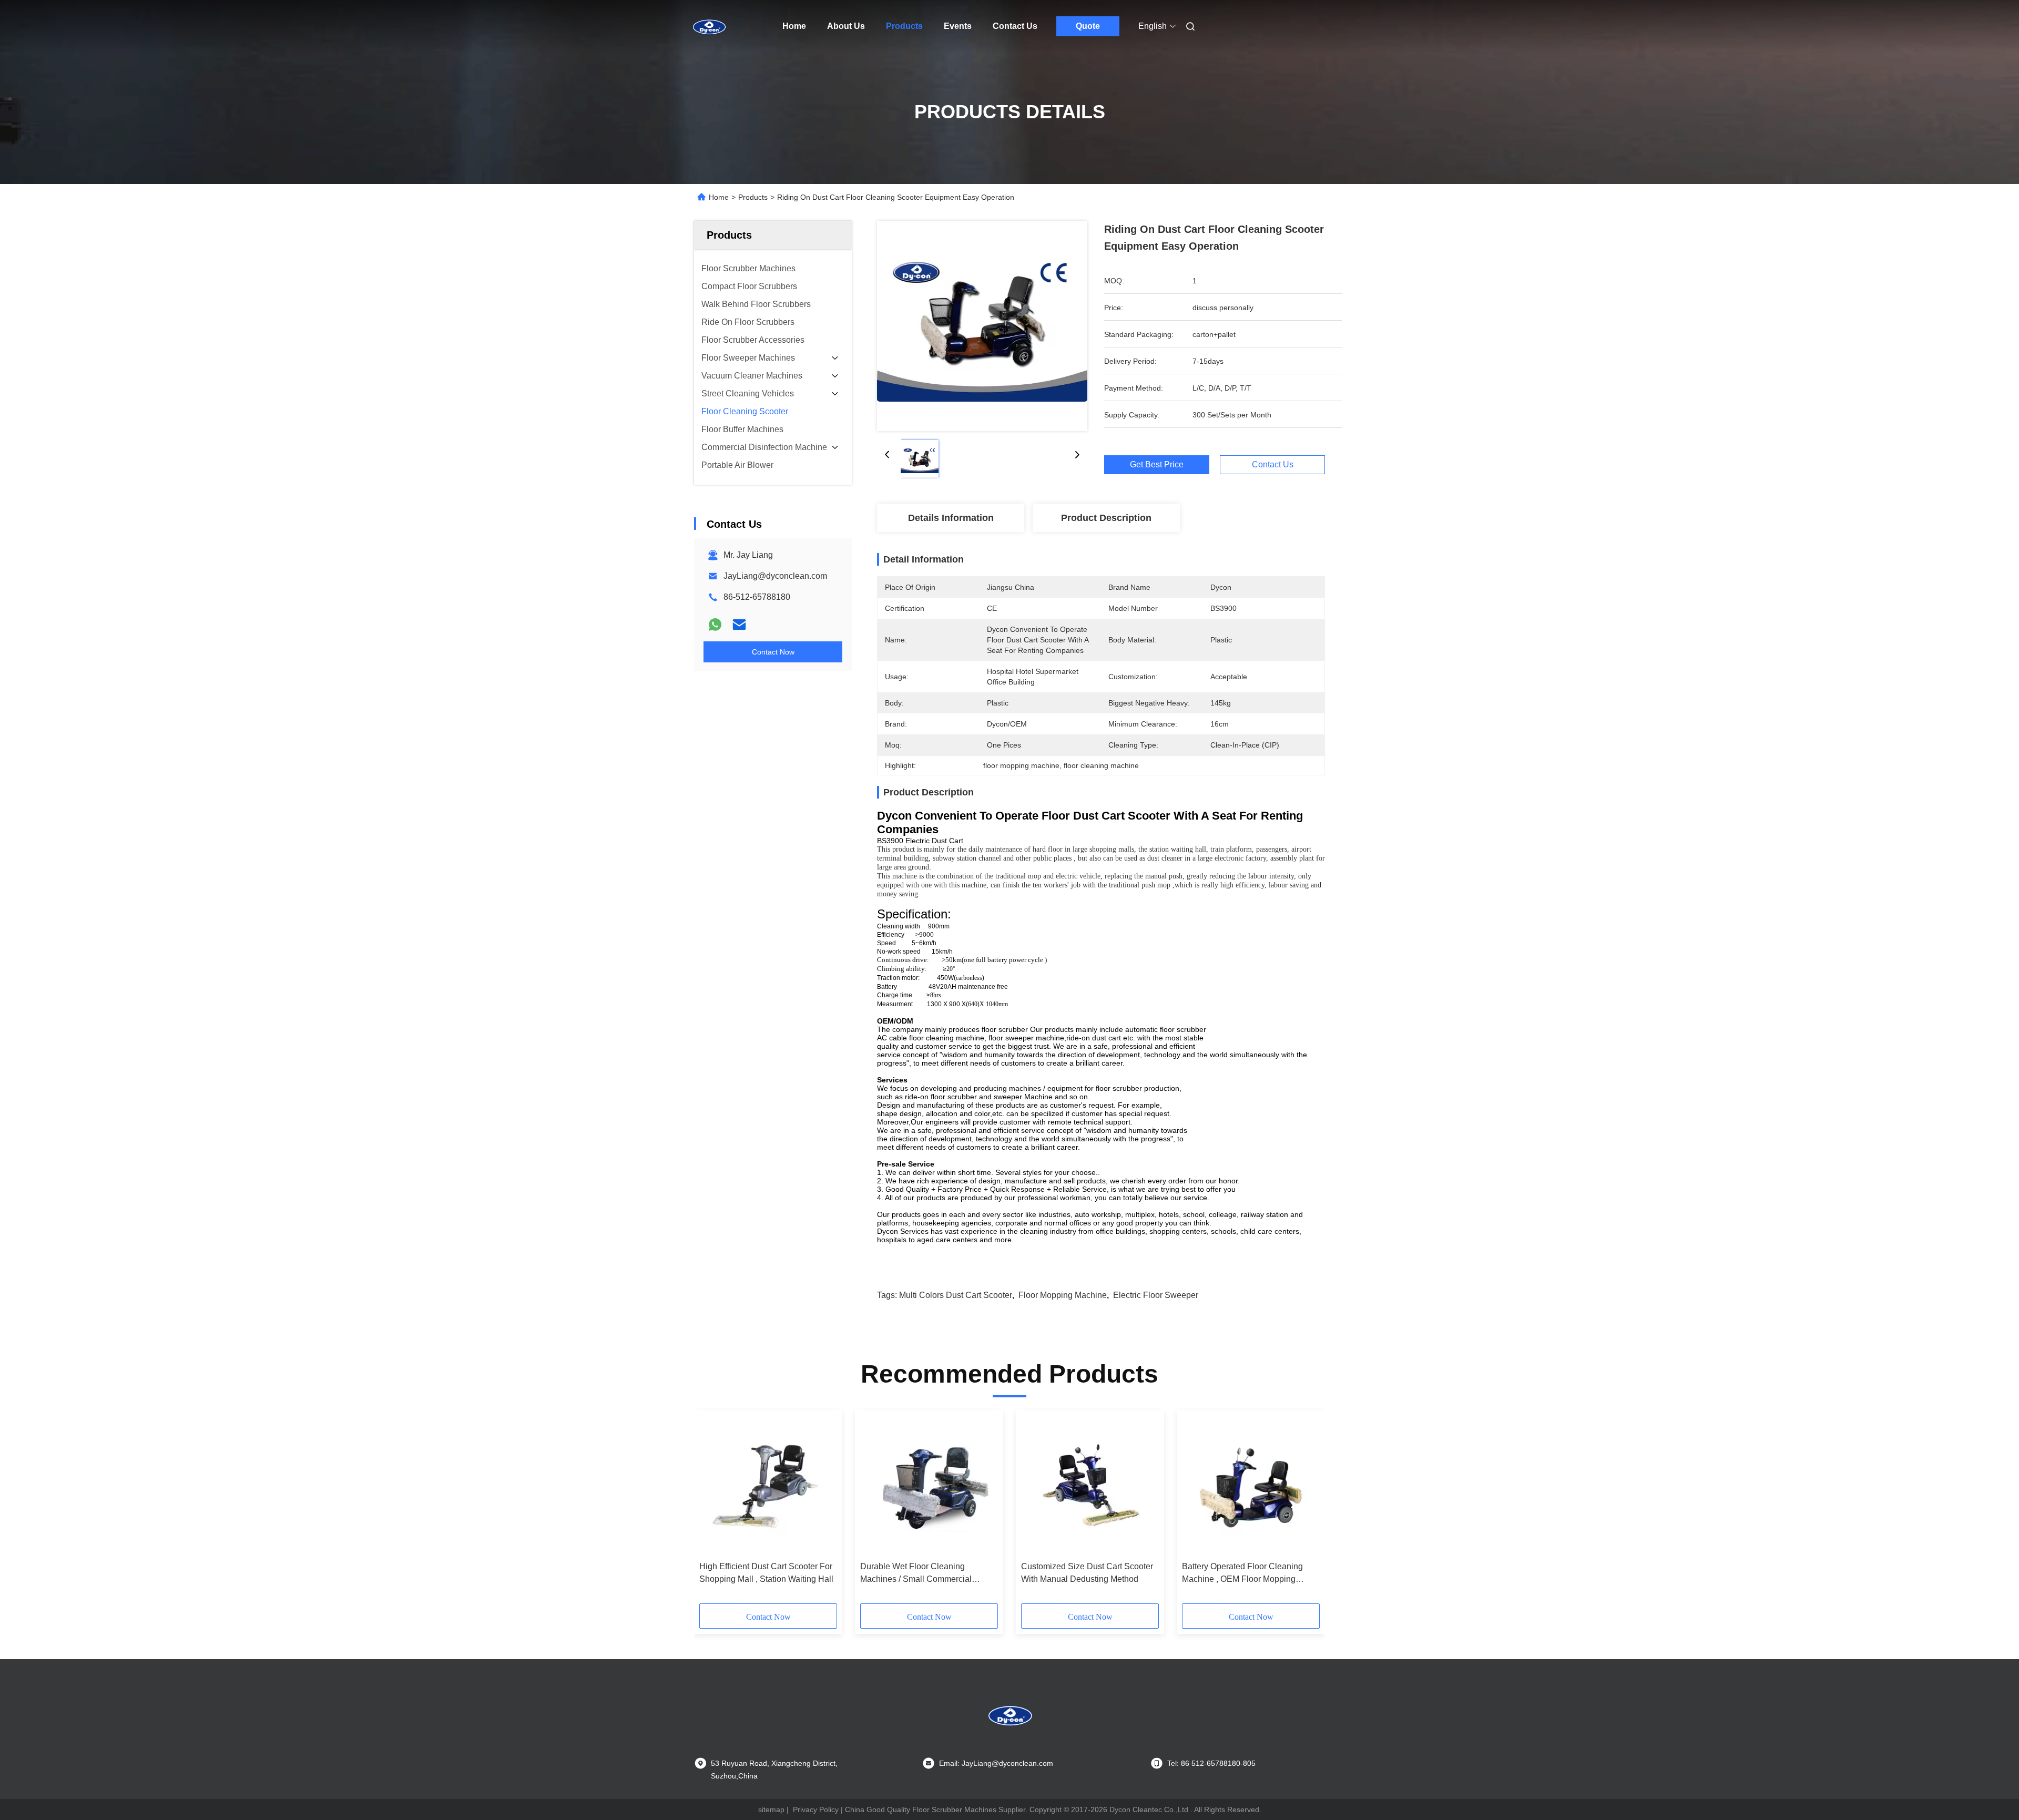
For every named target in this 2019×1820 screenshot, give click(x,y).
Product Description (1106, 518)
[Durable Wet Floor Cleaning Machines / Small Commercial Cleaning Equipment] (929, 1486)
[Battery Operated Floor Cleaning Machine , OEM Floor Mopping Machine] (1251, 1486)
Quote (1088, 26)
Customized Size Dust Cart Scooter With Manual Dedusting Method (1087, 1573)
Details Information (951, 518)
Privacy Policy (816, 1809)
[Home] (709, 26)
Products (904, 26)
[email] (739, 625)
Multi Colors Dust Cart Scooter (956, 1295)
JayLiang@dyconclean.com (775, 576)
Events (958, 26)
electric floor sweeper (1156, 1295)
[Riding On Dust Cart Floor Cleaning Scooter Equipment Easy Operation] (982, 326)
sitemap (771, 1809)
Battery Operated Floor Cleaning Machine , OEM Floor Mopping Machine (1242, 1574)
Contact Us (1015, 26)
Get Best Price (1157, 464)
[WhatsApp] (715, 625)
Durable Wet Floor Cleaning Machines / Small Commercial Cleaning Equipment (916, 1574)
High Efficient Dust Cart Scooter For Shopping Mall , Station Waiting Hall (766, 1573)
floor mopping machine (1063, 1295)
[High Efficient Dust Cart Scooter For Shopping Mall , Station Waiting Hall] (768, 1486)
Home (794, 26)
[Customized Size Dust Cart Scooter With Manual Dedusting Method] (1090, 1486)
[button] (713, 1510)
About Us (846, 26)
